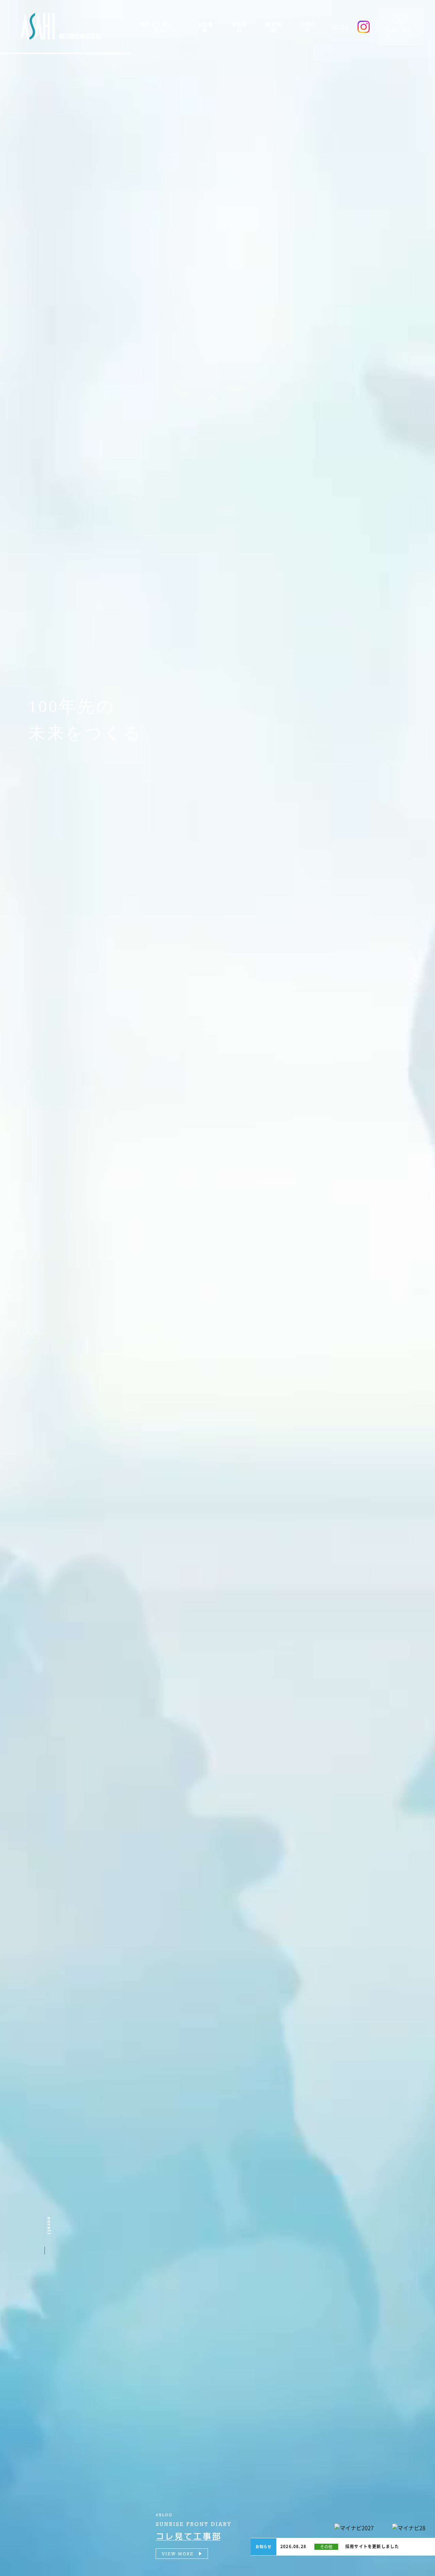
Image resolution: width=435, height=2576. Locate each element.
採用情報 (274, 27)
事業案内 (240, 27)
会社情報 (205, 27)
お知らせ (308, 27)
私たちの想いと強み (159, 27)
